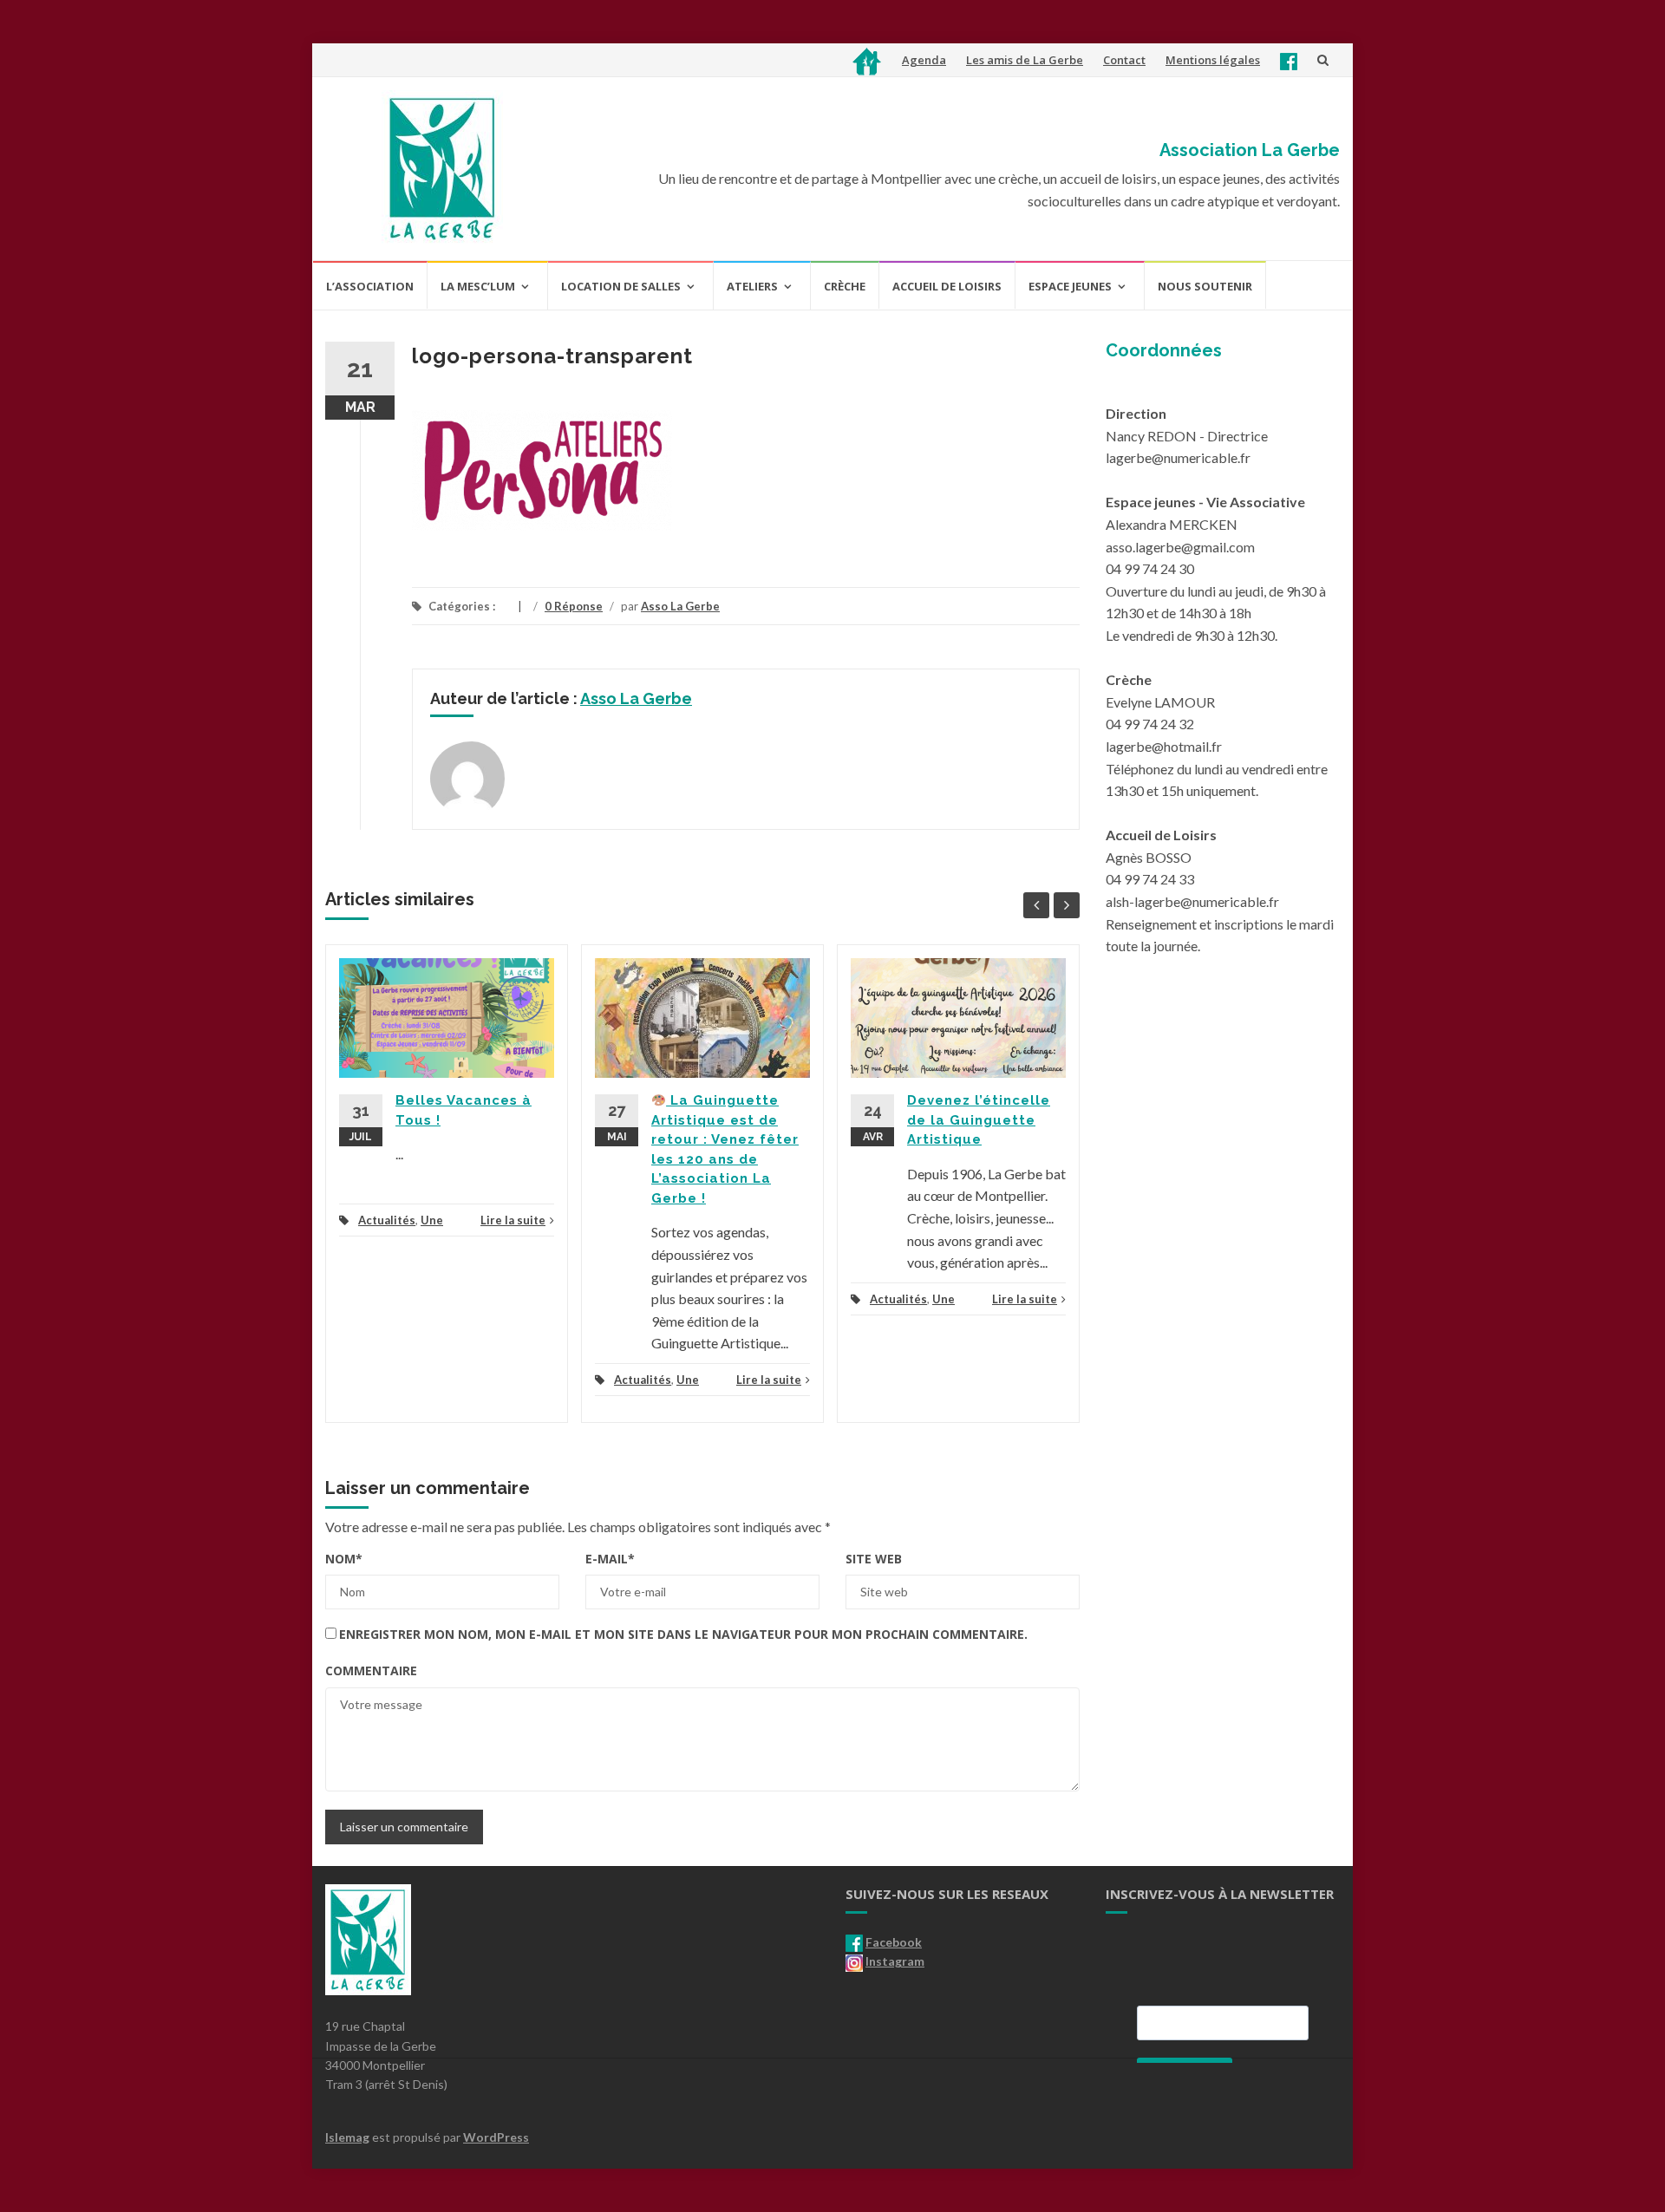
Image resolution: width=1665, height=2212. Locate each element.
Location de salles (621, 286)
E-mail (610, 1559)
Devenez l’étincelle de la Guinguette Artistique (979, 1120)
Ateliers (752, 286)
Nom (344, 1559)
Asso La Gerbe (680, 606)
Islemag (347, 2137)
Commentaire (371, 1670)
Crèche (845, 286)
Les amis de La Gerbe (1025, 60)
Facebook (894, 1942)
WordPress (496, 2137)
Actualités (387, 1220)
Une (432, 1220)
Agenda (924, 60)
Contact (1124, 60)
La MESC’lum (478, 286)
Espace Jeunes (1070, 286)
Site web (874, 1559)
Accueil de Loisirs (947, 286)
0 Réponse (574, 606)
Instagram (895, 1961)
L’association (370, 286)
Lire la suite (513, 1220)
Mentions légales (1213, 60)
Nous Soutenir (1205, 286)
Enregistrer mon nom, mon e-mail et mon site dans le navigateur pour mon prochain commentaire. (683, 1634)
